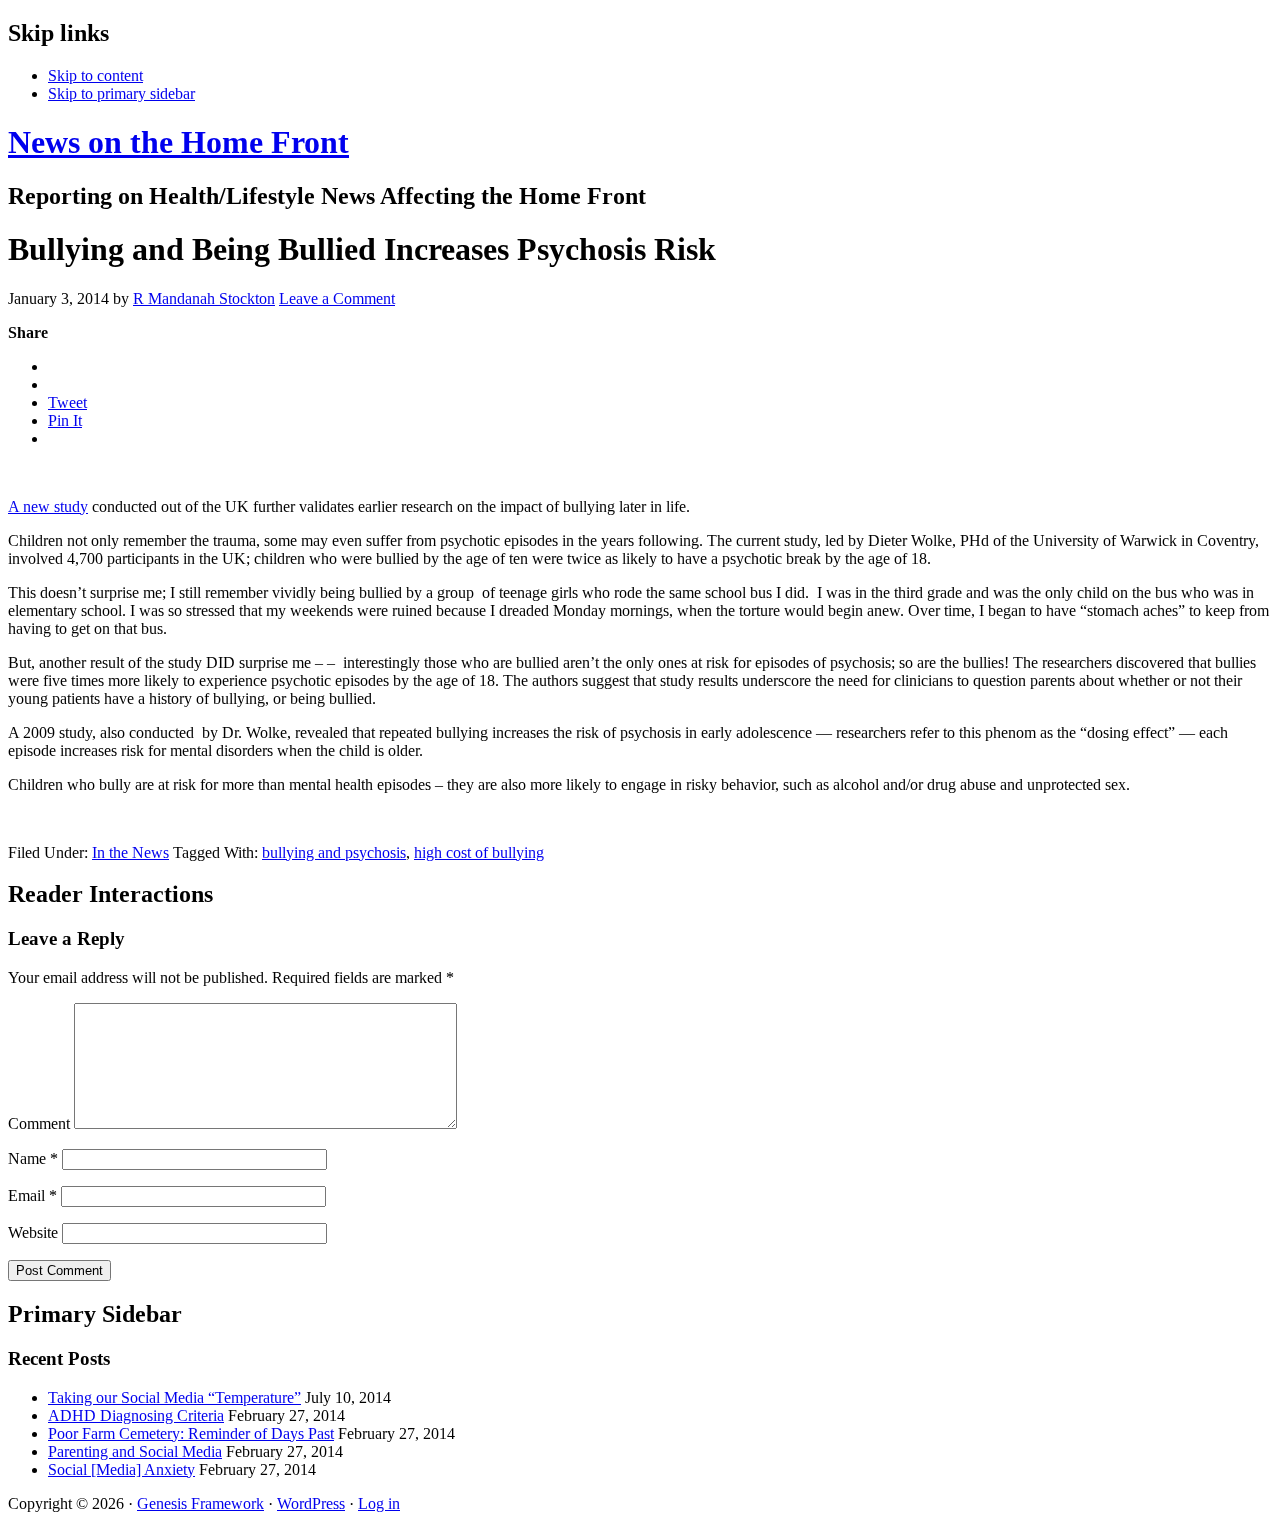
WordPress (311, 1503)
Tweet (67, 402)
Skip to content (95, 75)
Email (32, 1195)
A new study (48, 506)
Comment (39, 1123)
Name (33, 1158)
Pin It (65, 420)
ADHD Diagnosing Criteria (136, 1415)
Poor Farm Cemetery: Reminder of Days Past (191, 1433)
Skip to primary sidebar (121, 93)
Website (33, 1232)
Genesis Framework (200, 1503)
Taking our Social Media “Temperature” (174, 1397)
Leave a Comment (337, 298)
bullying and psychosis (334, 852)
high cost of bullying (479, 852)
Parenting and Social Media (135, 1451)
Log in (379, 1503)
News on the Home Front (178, 142)
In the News (130, 852)
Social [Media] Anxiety (121, 1469)
